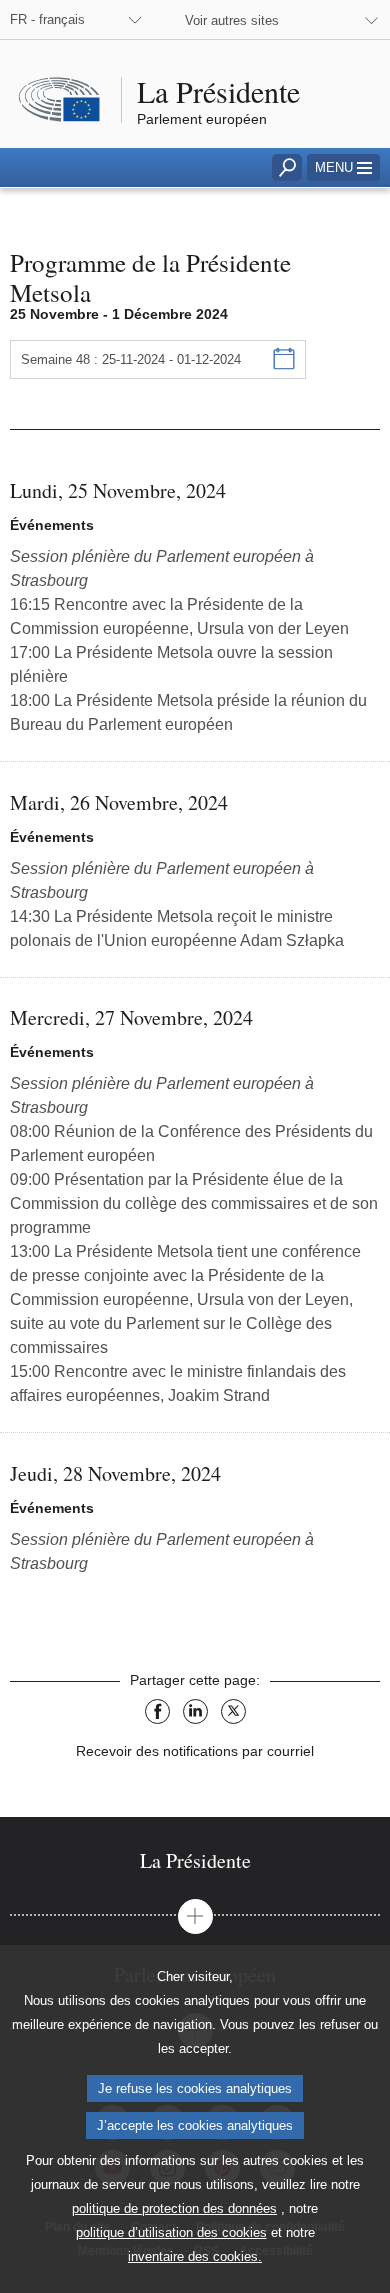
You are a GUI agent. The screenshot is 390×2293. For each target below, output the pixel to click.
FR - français (47, 19)
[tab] (195, 1860)
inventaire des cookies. (195, 2256)
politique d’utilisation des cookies (171, 2232)
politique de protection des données (174, 2208)
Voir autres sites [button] (232, 20)
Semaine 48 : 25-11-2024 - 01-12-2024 (131, 359)
